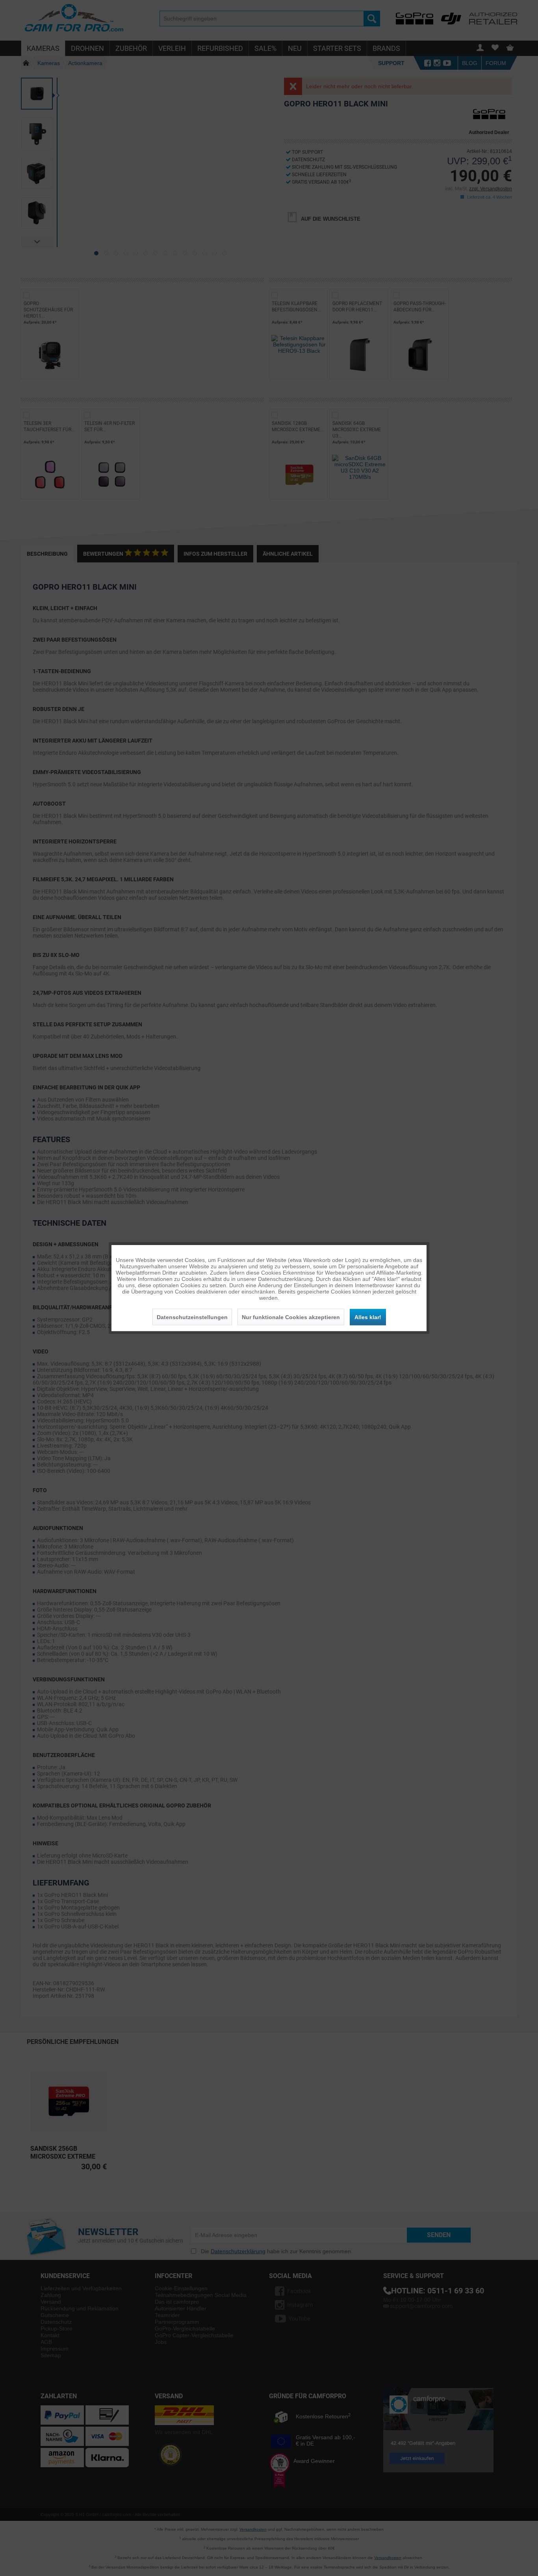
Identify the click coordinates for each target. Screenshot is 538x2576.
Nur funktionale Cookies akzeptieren (291, 1317)
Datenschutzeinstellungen (192, 1317)
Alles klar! (368, 1317)
